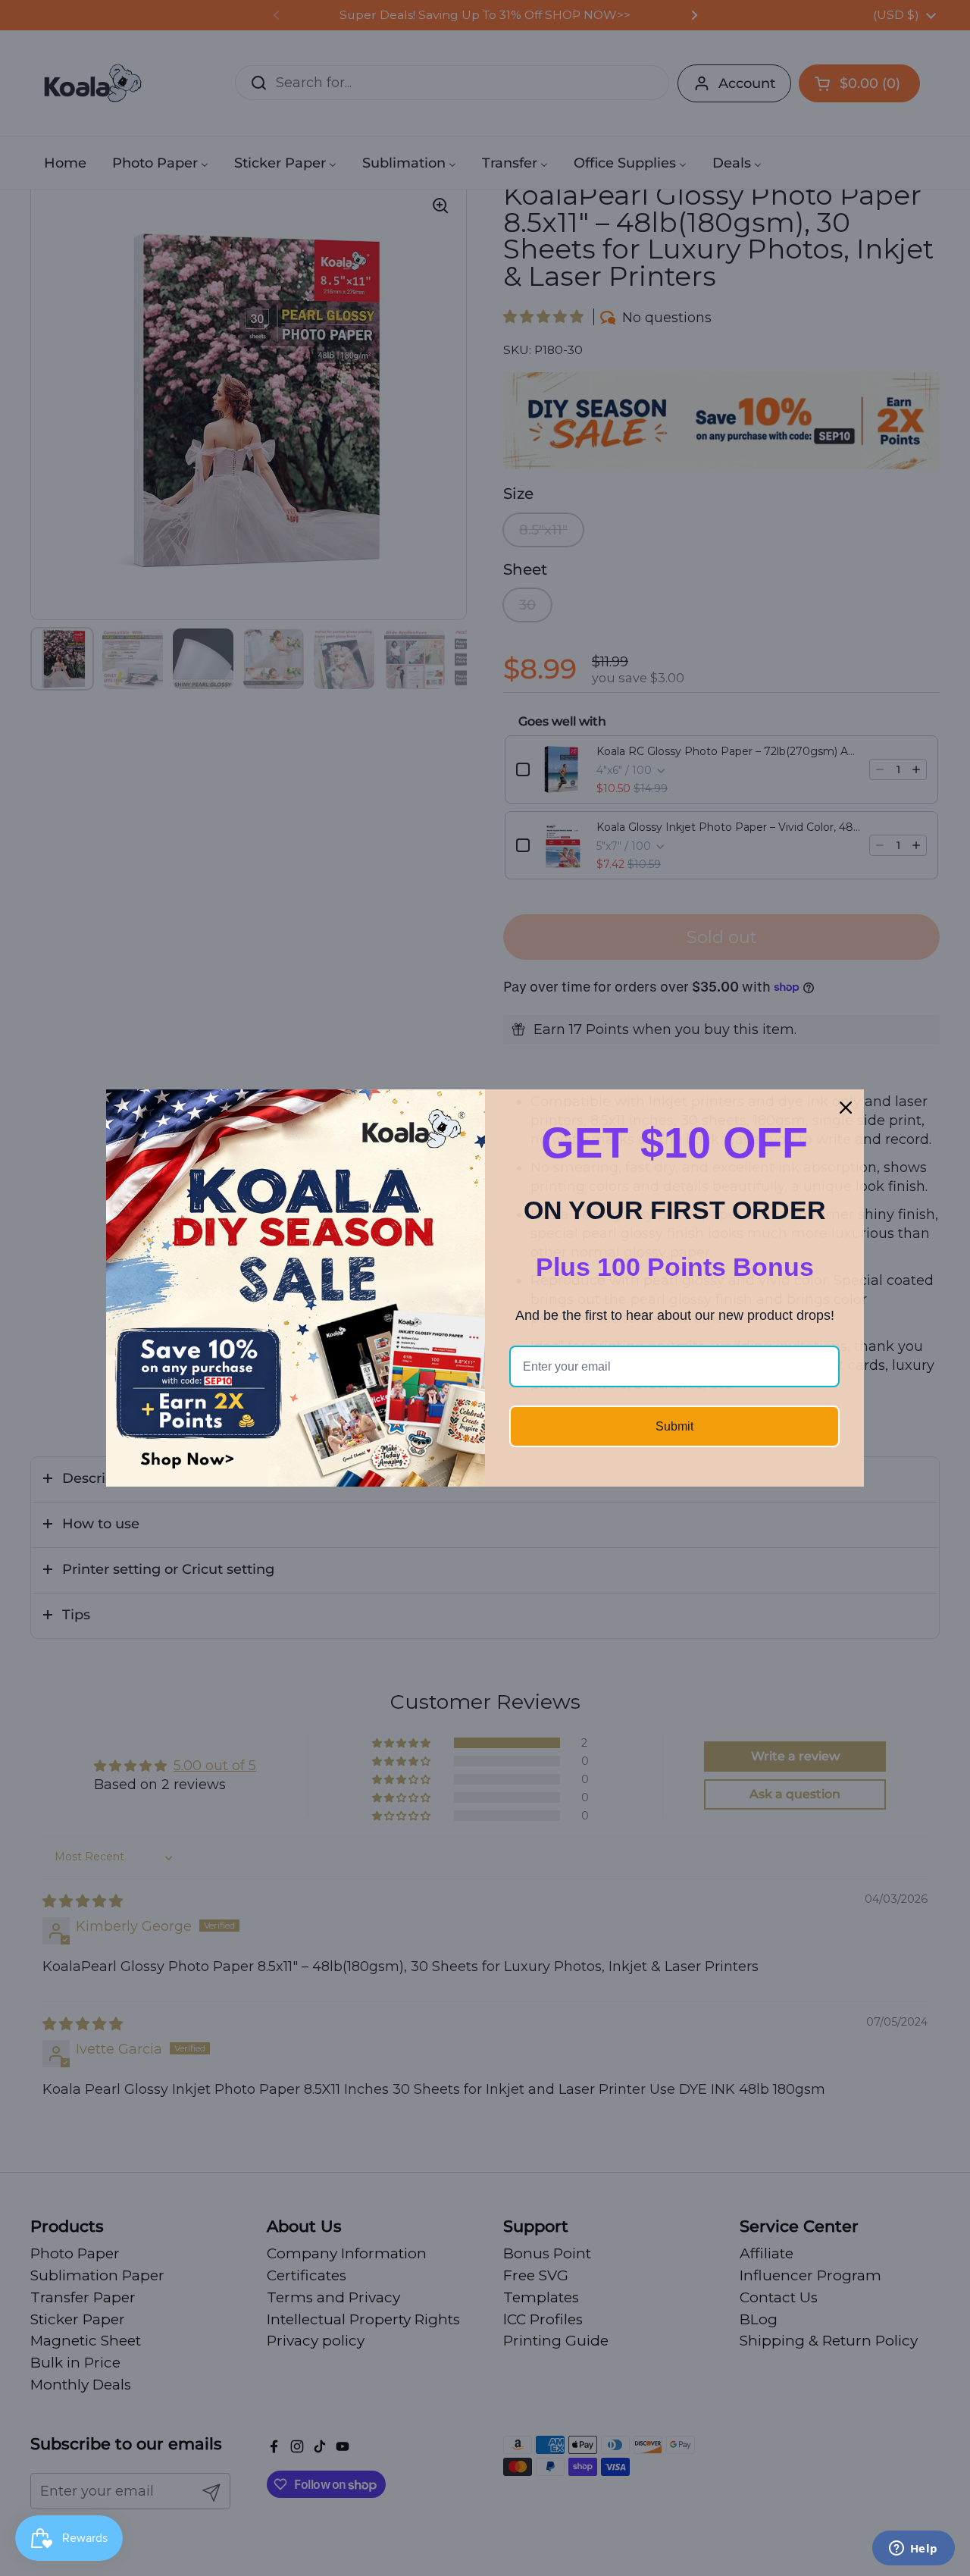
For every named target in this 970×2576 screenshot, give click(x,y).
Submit (674, 1426)
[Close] (846, 1108)
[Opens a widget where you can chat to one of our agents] (913, 2549)
